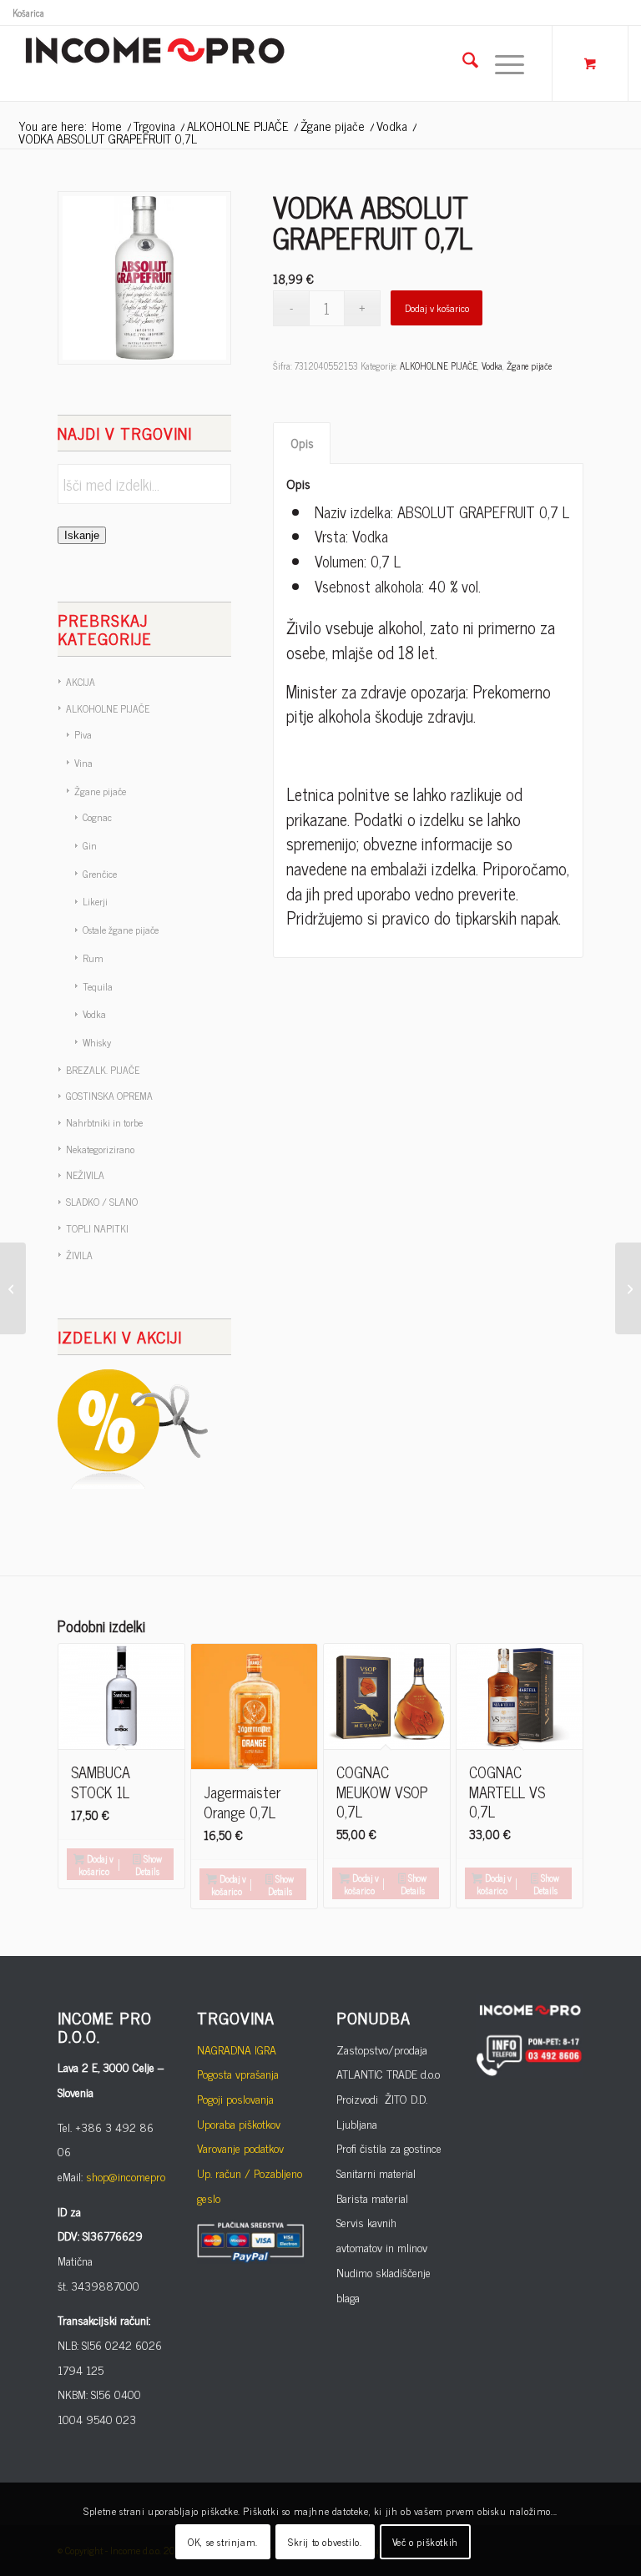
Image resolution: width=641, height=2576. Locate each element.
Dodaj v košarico (437, 308)
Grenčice (100, 874)
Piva (83, 734)
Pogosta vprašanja (238, 2073)
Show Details (149, 1865)
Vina (83, 763)
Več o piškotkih (425, 2542)
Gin (90, 845)
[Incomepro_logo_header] (154, 63)
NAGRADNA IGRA (237, 2049)
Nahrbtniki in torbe (104, 1122)
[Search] (462, 63)
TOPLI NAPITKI (97, 1228)
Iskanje (82, 535)
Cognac (97, 817)
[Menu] (501, 63)
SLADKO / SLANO (102, 1202)
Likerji (95, 901)
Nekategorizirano (100, 1149)
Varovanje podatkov (240, 2148)
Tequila (98, 986)
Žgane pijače (100, 791)
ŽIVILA (79, 1255)
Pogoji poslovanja (235, 2098)
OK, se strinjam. (223, 2542)
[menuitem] (28, 13)
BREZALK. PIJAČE (103, 1070)
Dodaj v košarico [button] (96, 1865)
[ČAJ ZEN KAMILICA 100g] (13, 1288)
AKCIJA (81, 682)
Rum (93, 958)
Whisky (97, 1042)
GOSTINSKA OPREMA (109, 1096)
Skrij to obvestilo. (325, 2542)
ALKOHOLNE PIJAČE (108, 708)
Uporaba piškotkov (239, 2123)
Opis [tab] (302, 443)
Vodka (94, 1014)
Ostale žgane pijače (121, 930)
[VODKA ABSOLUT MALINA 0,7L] (628, 1288)
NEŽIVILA (85, 1175)
